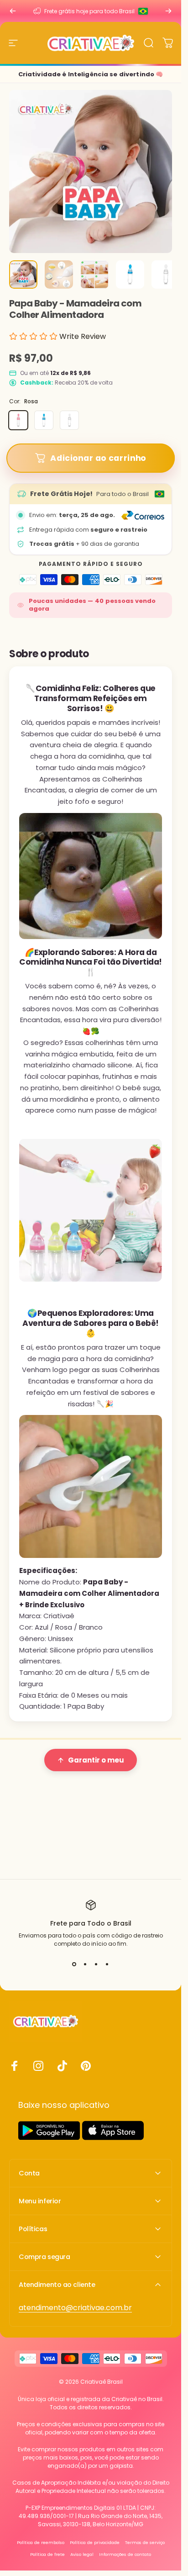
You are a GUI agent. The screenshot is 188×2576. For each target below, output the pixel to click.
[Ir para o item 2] (59, 274)
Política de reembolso (41, 2542)
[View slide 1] (74, 1964)
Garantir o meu (96, 1760)
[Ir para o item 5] (166, 274)
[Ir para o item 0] (23, 274)
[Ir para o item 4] (130, 274)
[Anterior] (13, 11)
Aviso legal (82, 2554)
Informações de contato (125, 2554)
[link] (75, 2308)
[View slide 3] (96, 1964)
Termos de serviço (145, 2542)
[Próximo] (168, 11)
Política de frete (47, 2554)
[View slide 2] (85, 1964)
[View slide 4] (107, 1964)
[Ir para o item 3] (94, 274)
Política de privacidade (95, 2542)
